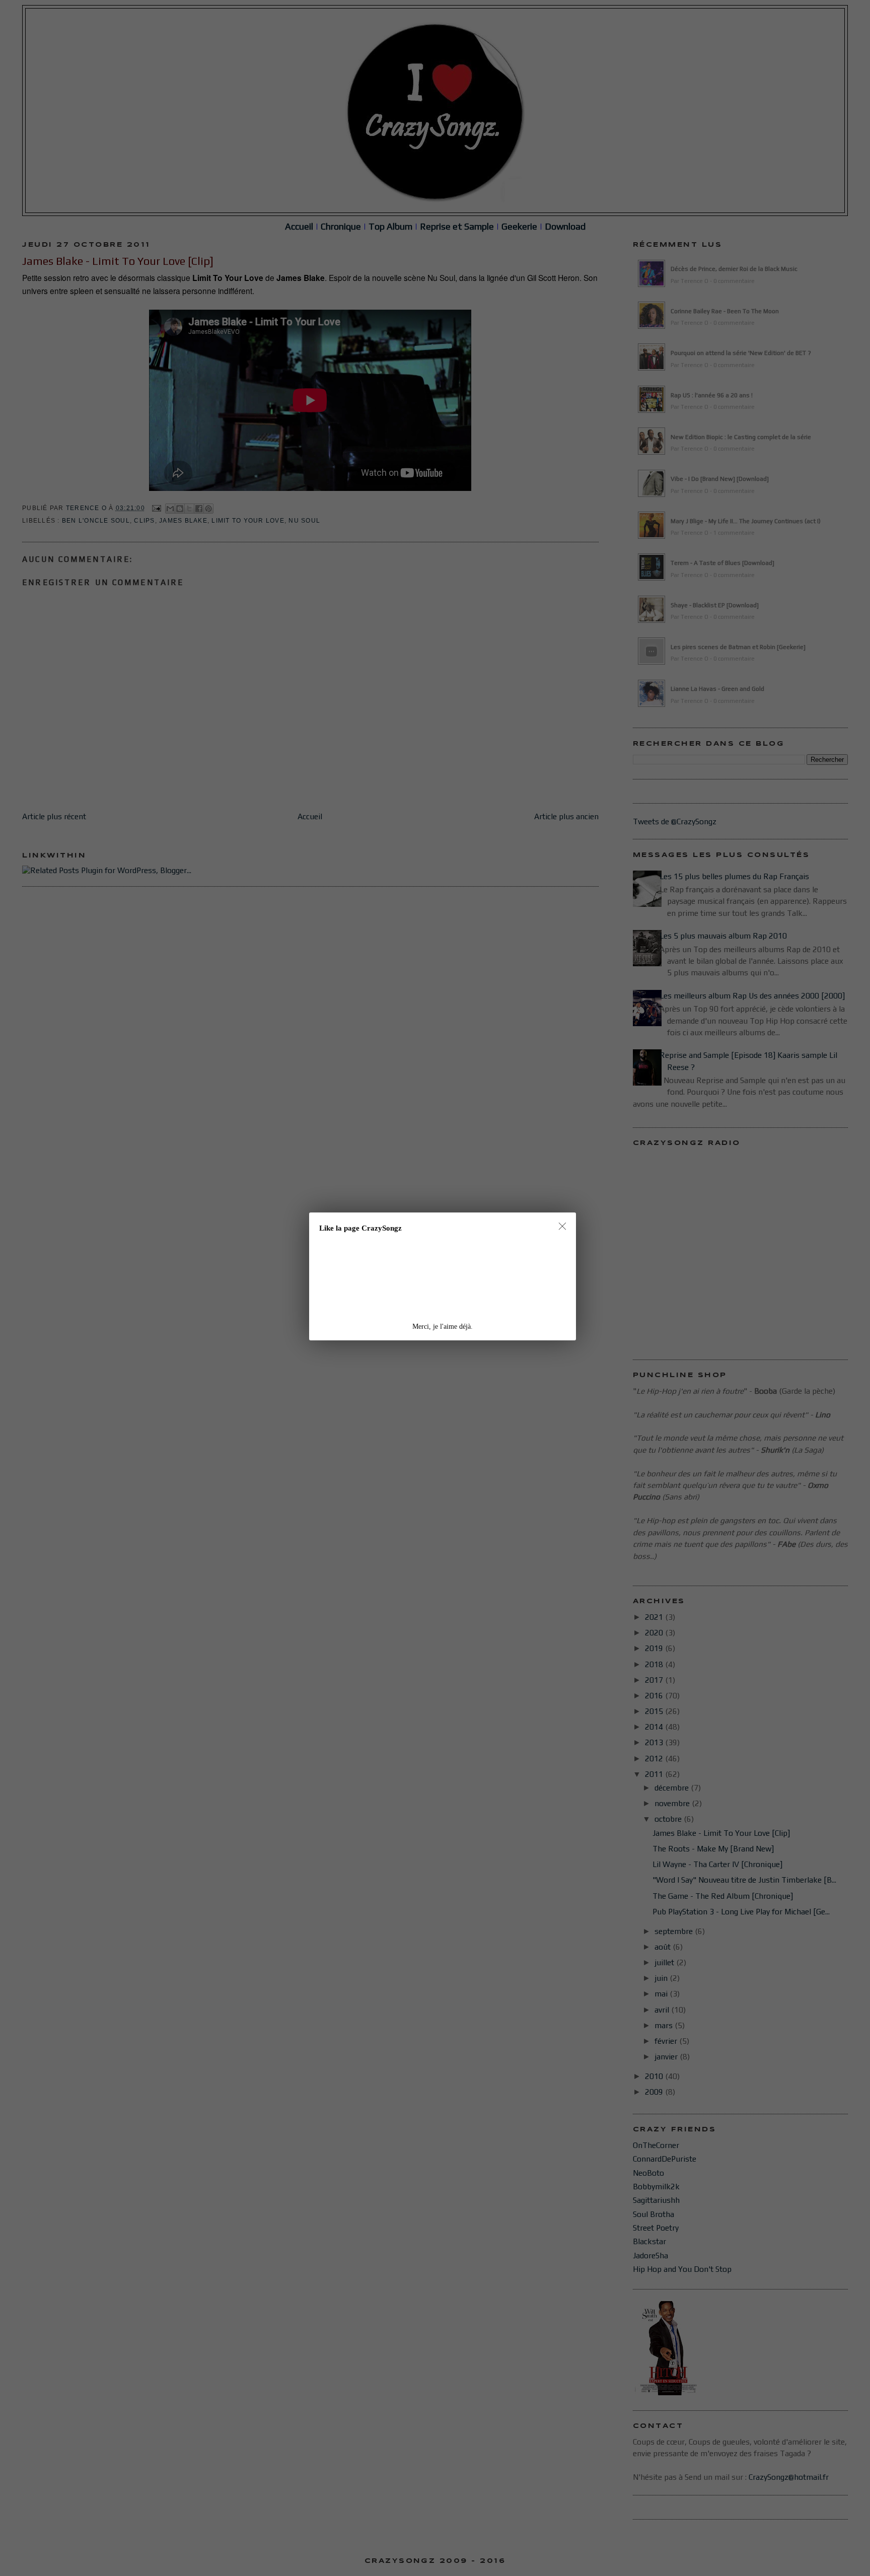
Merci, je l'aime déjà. (443, 1327)
